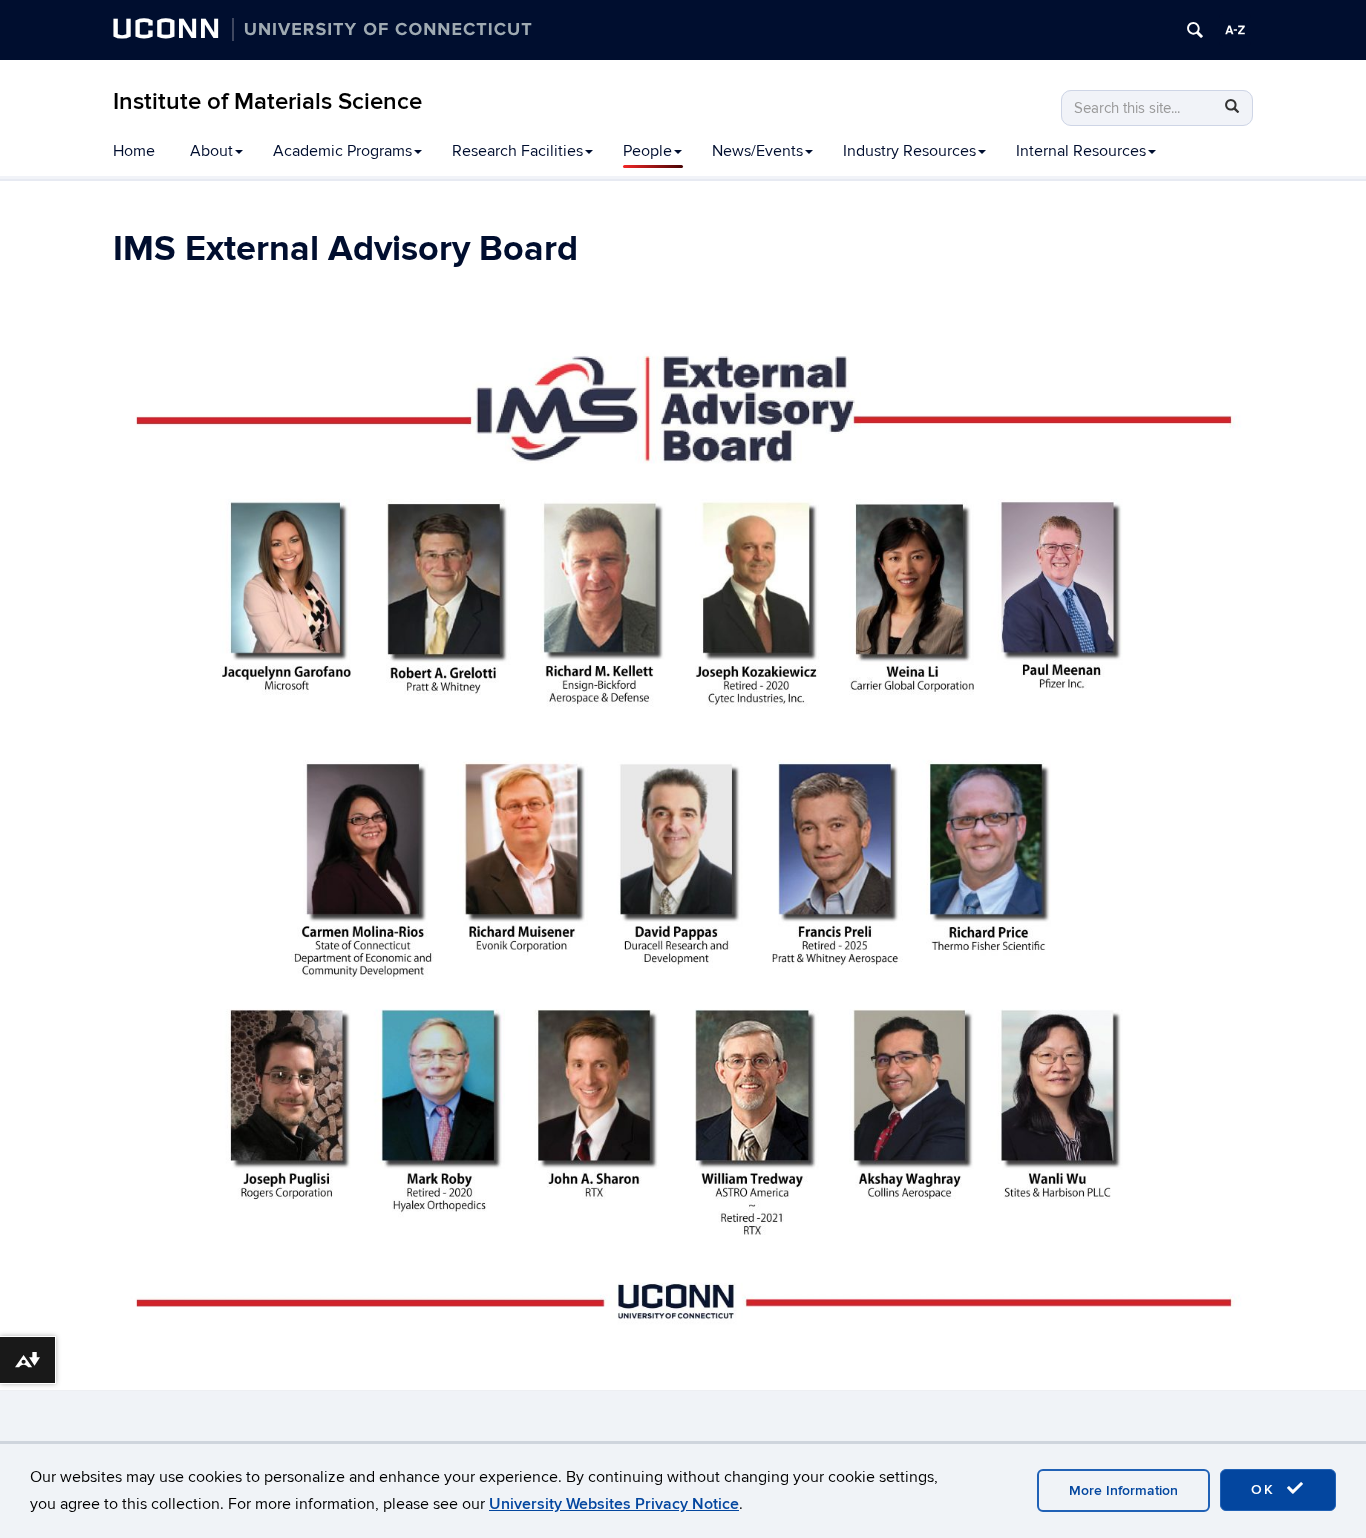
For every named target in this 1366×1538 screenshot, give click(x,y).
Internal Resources (1081, 151)
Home (134, 151)
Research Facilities (517, 151)
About (211, 151)
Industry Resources (909, 151)
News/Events (757, 151)
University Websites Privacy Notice (614, 1504)
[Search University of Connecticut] (1195, 30)
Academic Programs (342, 151)
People (647, 151)
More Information (1123, 1490)
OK (1266, 1489)
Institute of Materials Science (267, 101)
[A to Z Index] (1235, 30)
